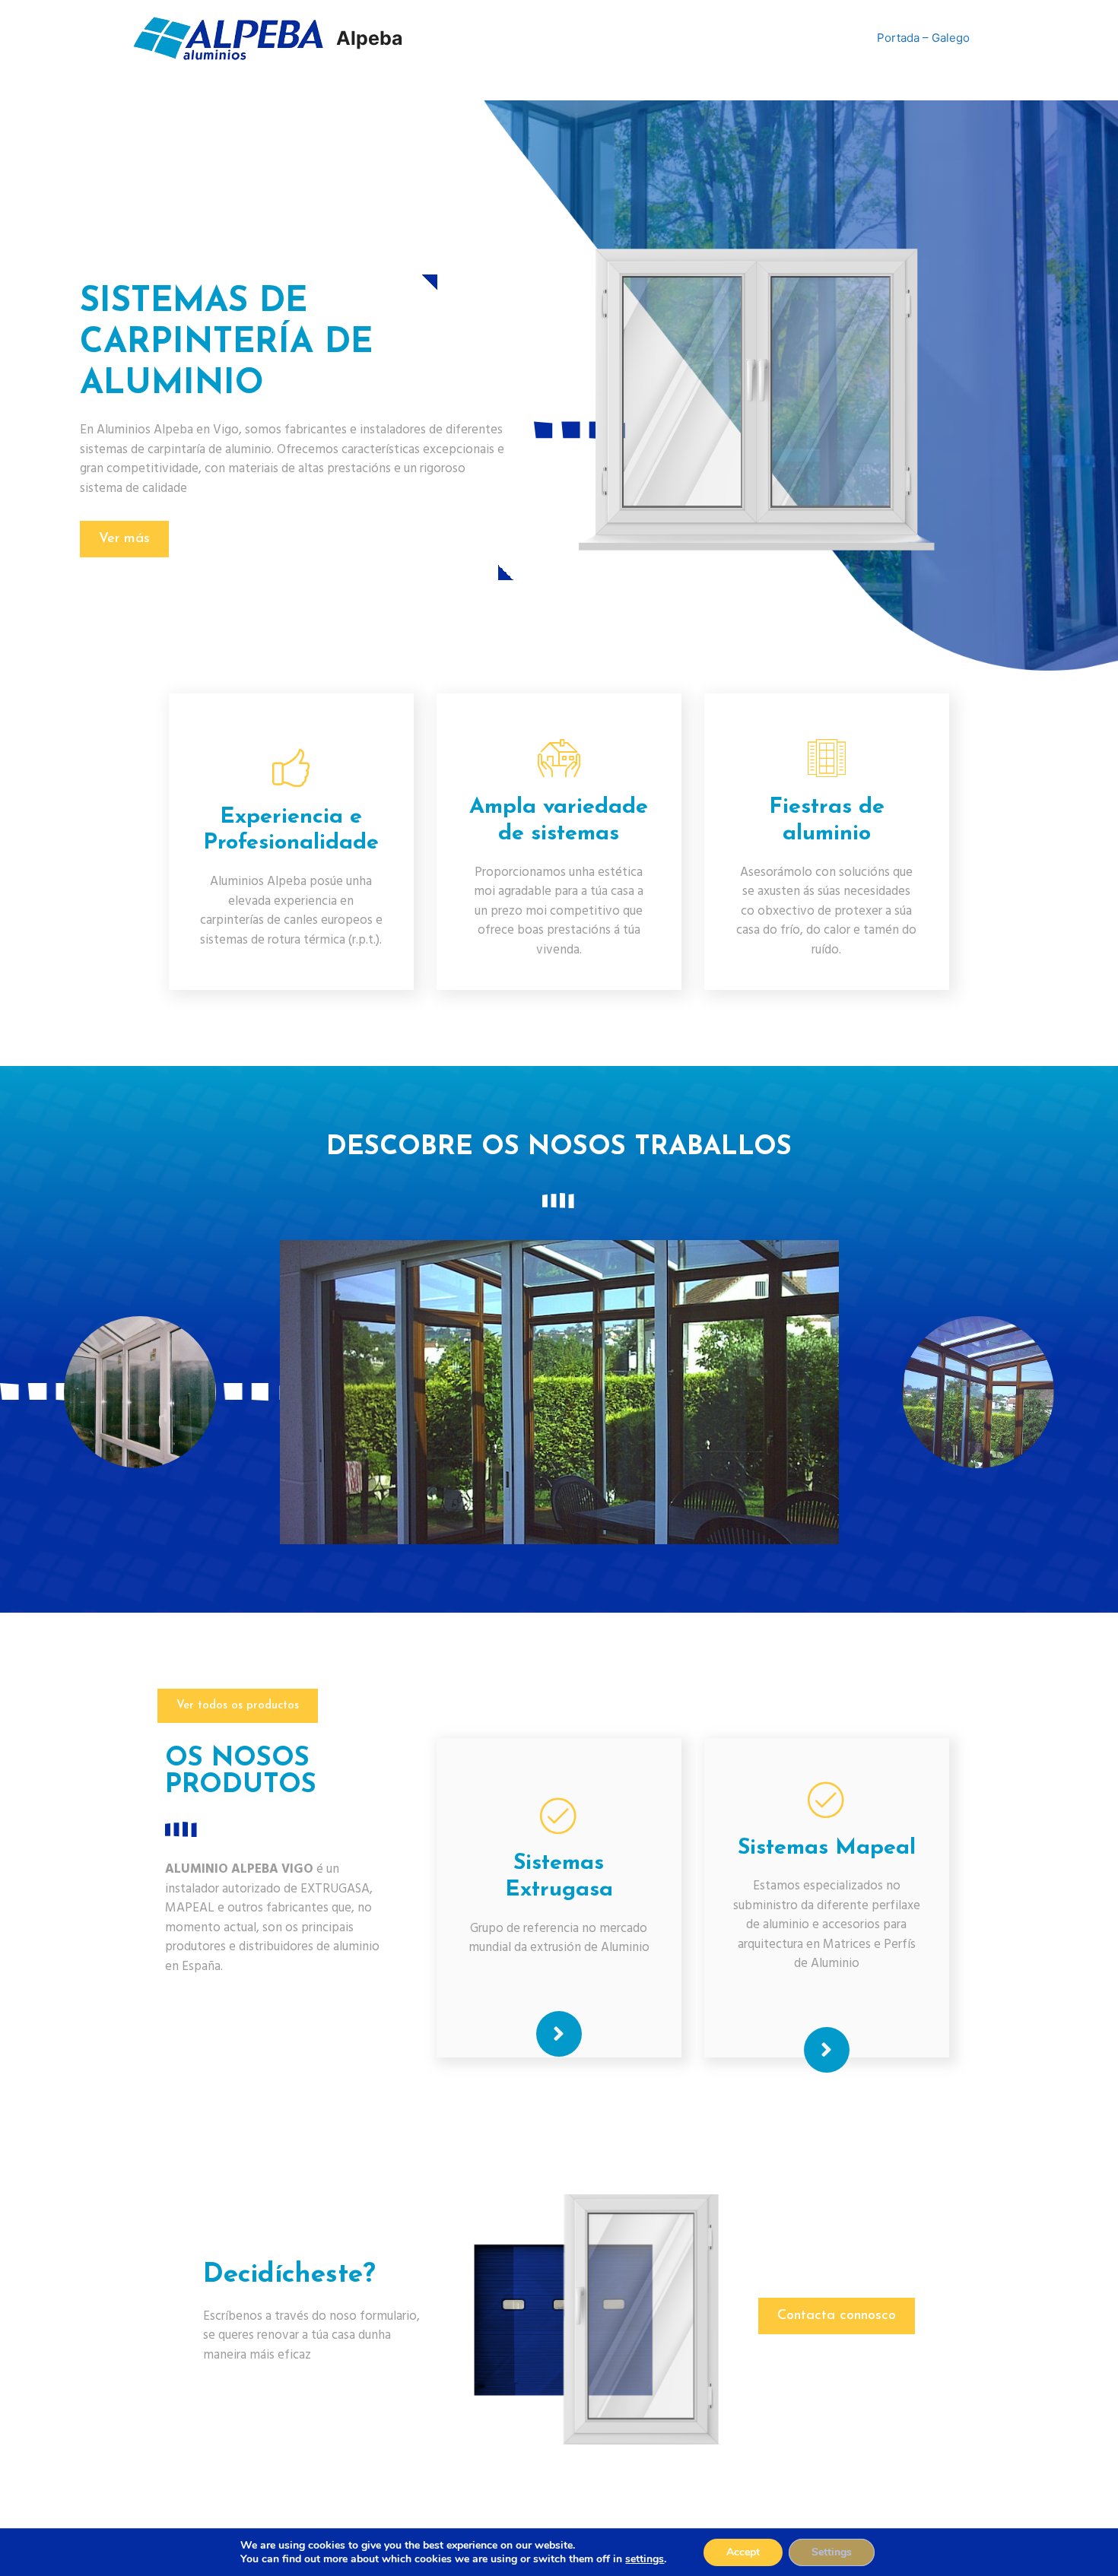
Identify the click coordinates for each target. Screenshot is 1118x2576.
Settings (832, 2552)
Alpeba (370, 38)
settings (645, 2559)
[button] (124, 539)
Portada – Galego (923, 38)
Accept (743, 2552)
